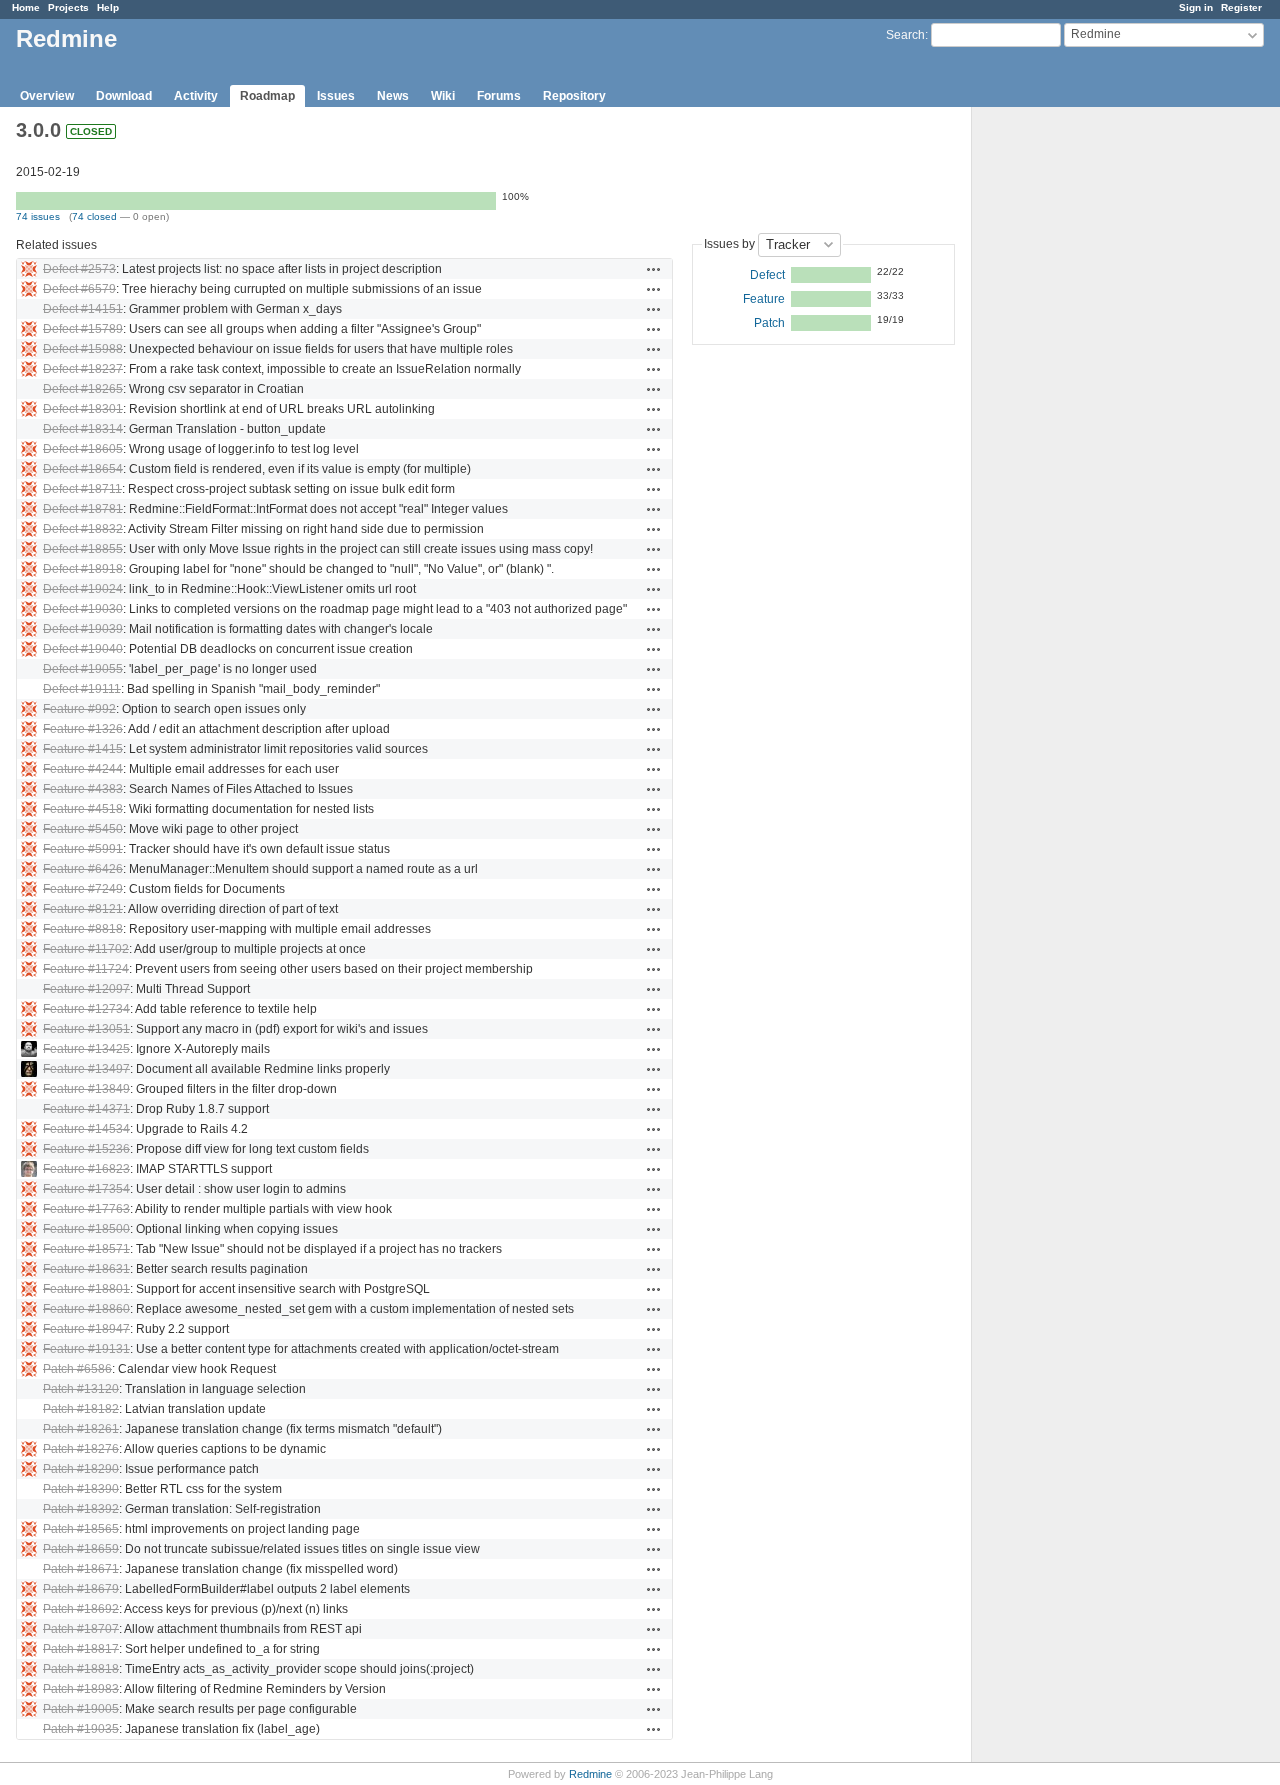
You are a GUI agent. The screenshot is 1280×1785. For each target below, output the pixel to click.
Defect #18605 (83, 449)
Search (905, 35)
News (393, 96)
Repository (574, 96)
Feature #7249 (83, 889)
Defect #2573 (79, 269)
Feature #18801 (86, 1289)
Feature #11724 (86, 969)
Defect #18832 (83, 529)
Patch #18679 (81, 1589)
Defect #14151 (83, 309)
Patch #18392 (81, 1509)
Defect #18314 (83, 429)
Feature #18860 (86, 1309)
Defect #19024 (83, 589)
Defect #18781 (83, 509)
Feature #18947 (86, 1329)
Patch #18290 (81, 1469)
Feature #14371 (86, 1109)
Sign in (1196, 7)
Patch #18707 (81, 1629)
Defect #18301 (83, 409)
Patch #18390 (81, 1489)
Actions (654, 269)
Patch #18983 (81, 1689)
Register (1241, 7)
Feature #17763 (86, 1209)
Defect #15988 (83, 349)
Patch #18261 (81, 1429)
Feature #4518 (83, 809)
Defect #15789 (83, 329)
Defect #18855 (83, 549)
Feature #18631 (86, 1269)
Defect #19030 (83, 609)
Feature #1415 (83, 749)
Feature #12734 (86, 1009)
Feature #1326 (83, 729)
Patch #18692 (81, 1609)
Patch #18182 (81, 1409)
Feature (764, 299)
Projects (68, 7)
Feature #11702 (86, 949)
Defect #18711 (82, 489)
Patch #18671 (81, 1569)
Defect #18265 (83, 389)
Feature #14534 (86, 1129)
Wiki (443, 96)
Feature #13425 (86, 1049)
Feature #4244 (83, 769)
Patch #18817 (81, 1649)
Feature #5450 (83, 829)
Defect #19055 (83, 669)
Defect (767, 275)
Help (108, 7)
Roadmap (267, 96)
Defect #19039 (83, 629)
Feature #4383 (83, 789)
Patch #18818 (81, 1669)
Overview (47, 96)
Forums (499, 96)
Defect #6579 (79, 289)
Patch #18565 (81, 1529)
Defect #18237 (83, 369)
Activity (196, 96)
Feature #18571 (86, 1249)
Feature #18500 (86, 1229)
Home (26, 7)
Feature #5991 (83, 849)
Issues (336, 96)
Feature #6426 (83, 869)
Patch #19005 (81, 1709)
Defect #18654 (83, 469)
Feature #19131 (86, 1349)
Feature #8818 (83, 929)
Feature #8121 (83, 909)
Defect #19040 (83, 649)
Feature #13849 (86, 1089)
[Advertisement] (1072, 421)
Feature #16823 (86, 1169)
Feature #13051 (86, 1029)
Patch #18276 (81, 1449)
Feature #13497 (86, 1069)
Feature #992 (79, 709)
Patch (769, 323)
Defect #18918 (83, 569)
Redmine (590, 1774)
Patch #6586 (77, 1369)
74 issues (38, 216)
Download (124, 96)
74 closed (94, 216)
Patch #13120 (81, 1389)
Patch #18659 (81, 1549)
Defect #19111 (82, 689)
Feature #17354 (86, 1189)
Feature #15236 (86, 1149)
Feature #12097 (86, 989)
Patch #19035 (81, 1729)
